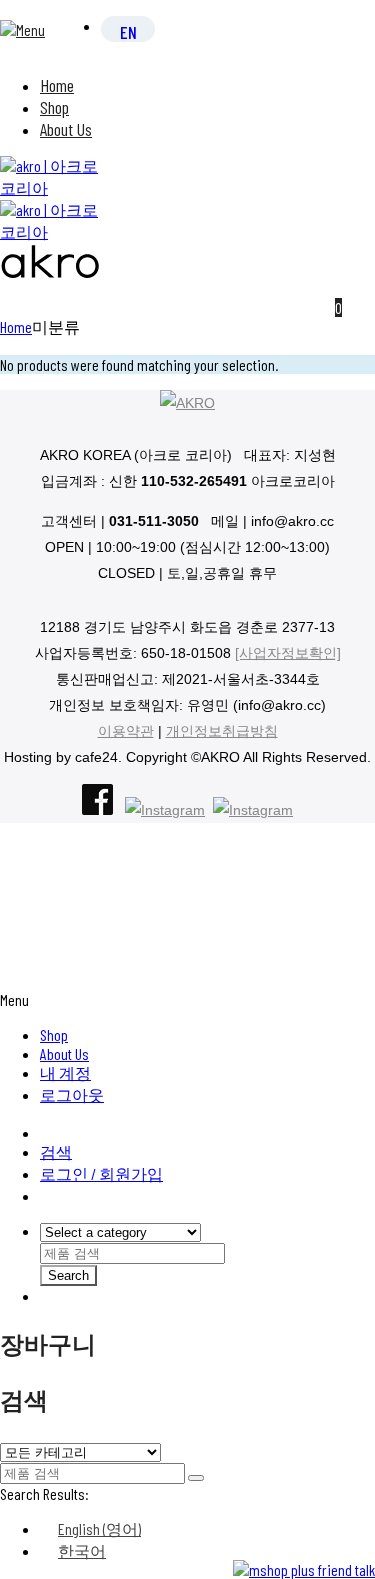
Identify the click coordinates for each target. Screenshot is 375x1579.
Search (68, 1275)
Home (57, 85)
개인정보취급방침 (222, 731)
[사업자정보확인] (288, 653)
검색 (56, 1151)
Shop (54, 107)
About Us (66, 129)
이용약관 (126, 731)
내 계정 (65, 1072)
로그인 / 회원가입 (101, 1173)
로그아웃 (72, 1094)
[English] (128, 31)
